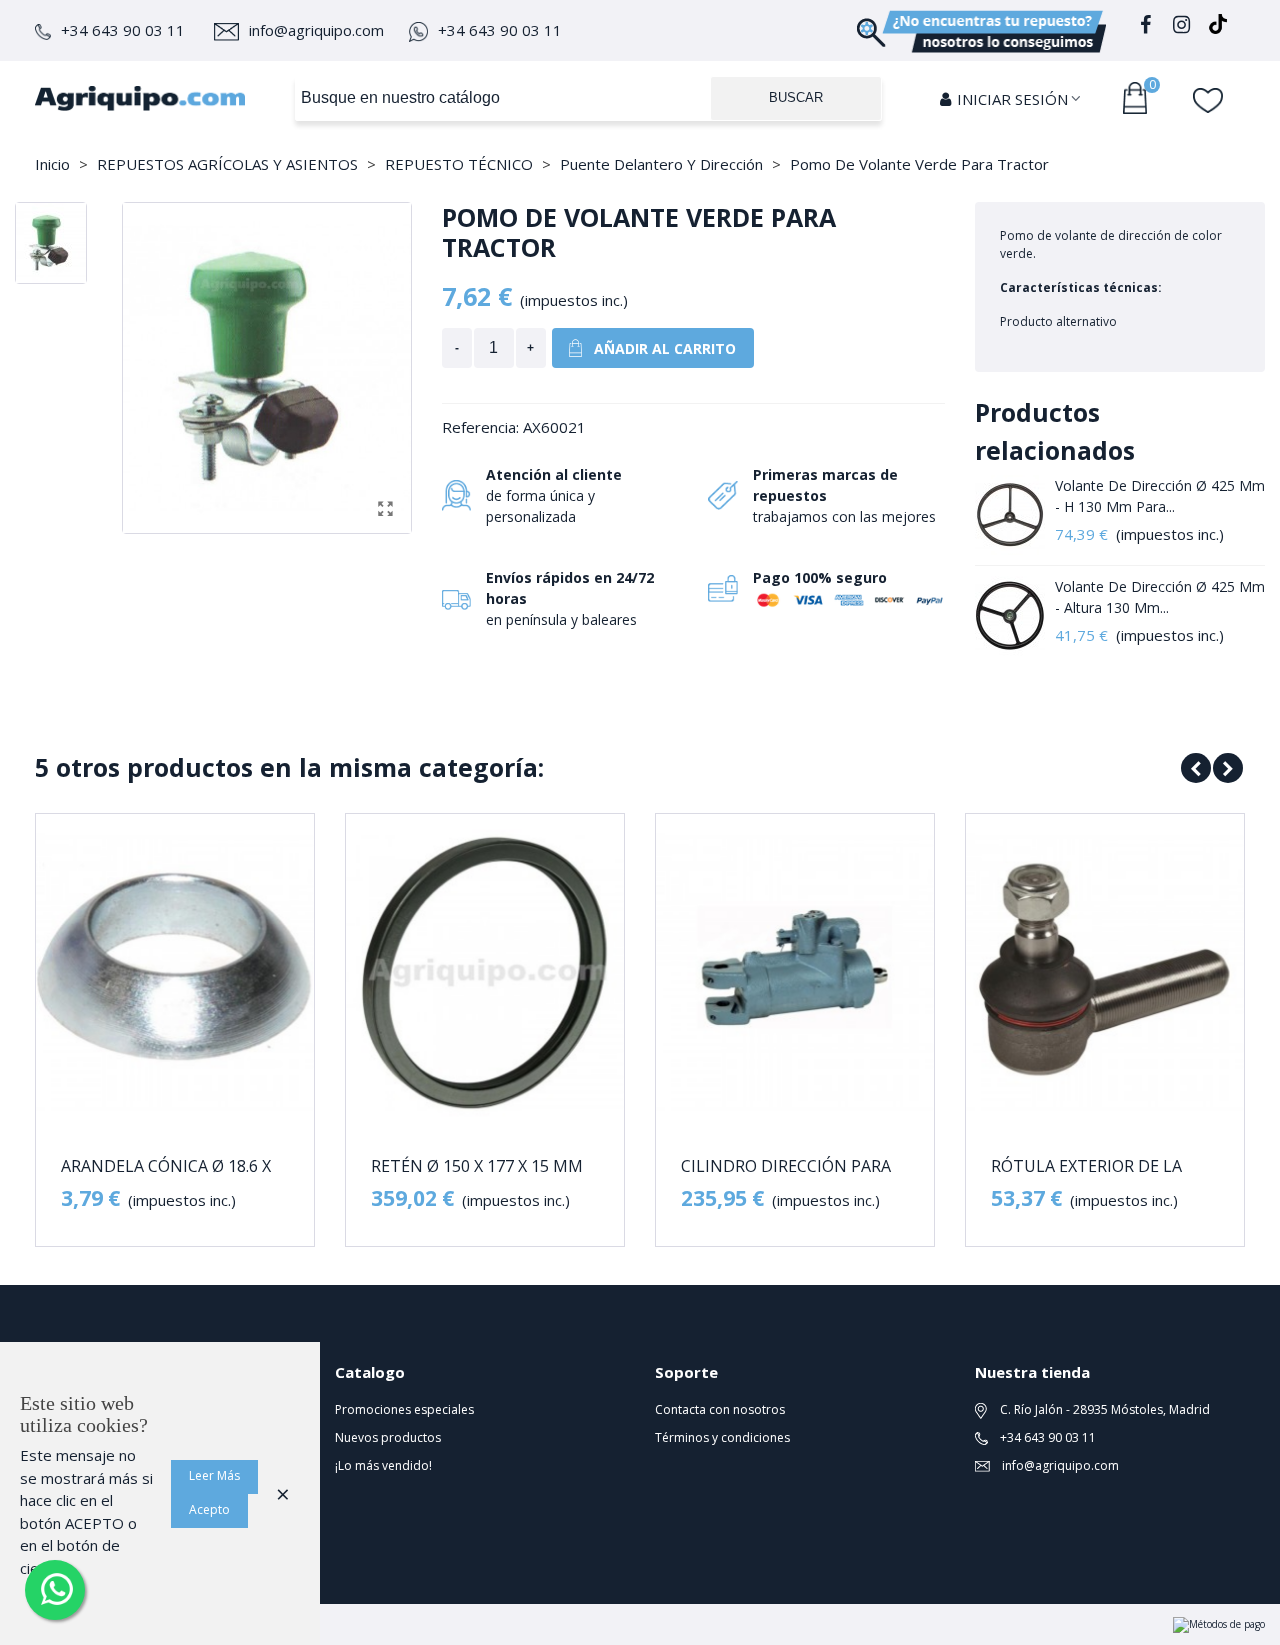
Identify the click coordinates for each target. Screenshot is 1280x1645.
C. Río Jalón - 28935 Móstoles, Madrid (1103, 1409)
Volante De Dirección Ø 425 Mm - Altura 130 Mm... (1160, 597)
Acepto (209, 1509)
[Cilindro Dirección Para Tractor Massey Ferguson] (795, 973)
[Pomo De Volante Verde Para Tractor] (386, 508)
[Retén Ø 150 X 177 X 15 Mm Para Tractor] (485, 973)
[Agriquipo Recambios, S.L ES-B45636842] (140, 98)
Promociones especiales (404, 1409)
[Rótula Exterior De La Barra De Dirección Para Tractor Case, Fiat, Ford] (1105, 973)
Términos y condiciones (722, 1437)
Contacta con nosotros (720, 1409)
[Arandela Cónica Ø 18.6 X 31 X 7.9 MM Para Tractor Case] (175, 973)
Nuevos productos (388, 1437)
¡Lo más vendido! (383, 1465)
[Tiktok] (1218, 27)
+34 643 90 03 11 (123, 30)
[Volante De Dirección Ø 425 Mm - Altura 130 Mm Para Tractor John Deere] (1010, 616)
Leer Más (214, 1475)
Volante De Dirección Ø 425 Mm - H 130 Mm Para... (1160, 496)
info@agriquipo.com (316, 30)
